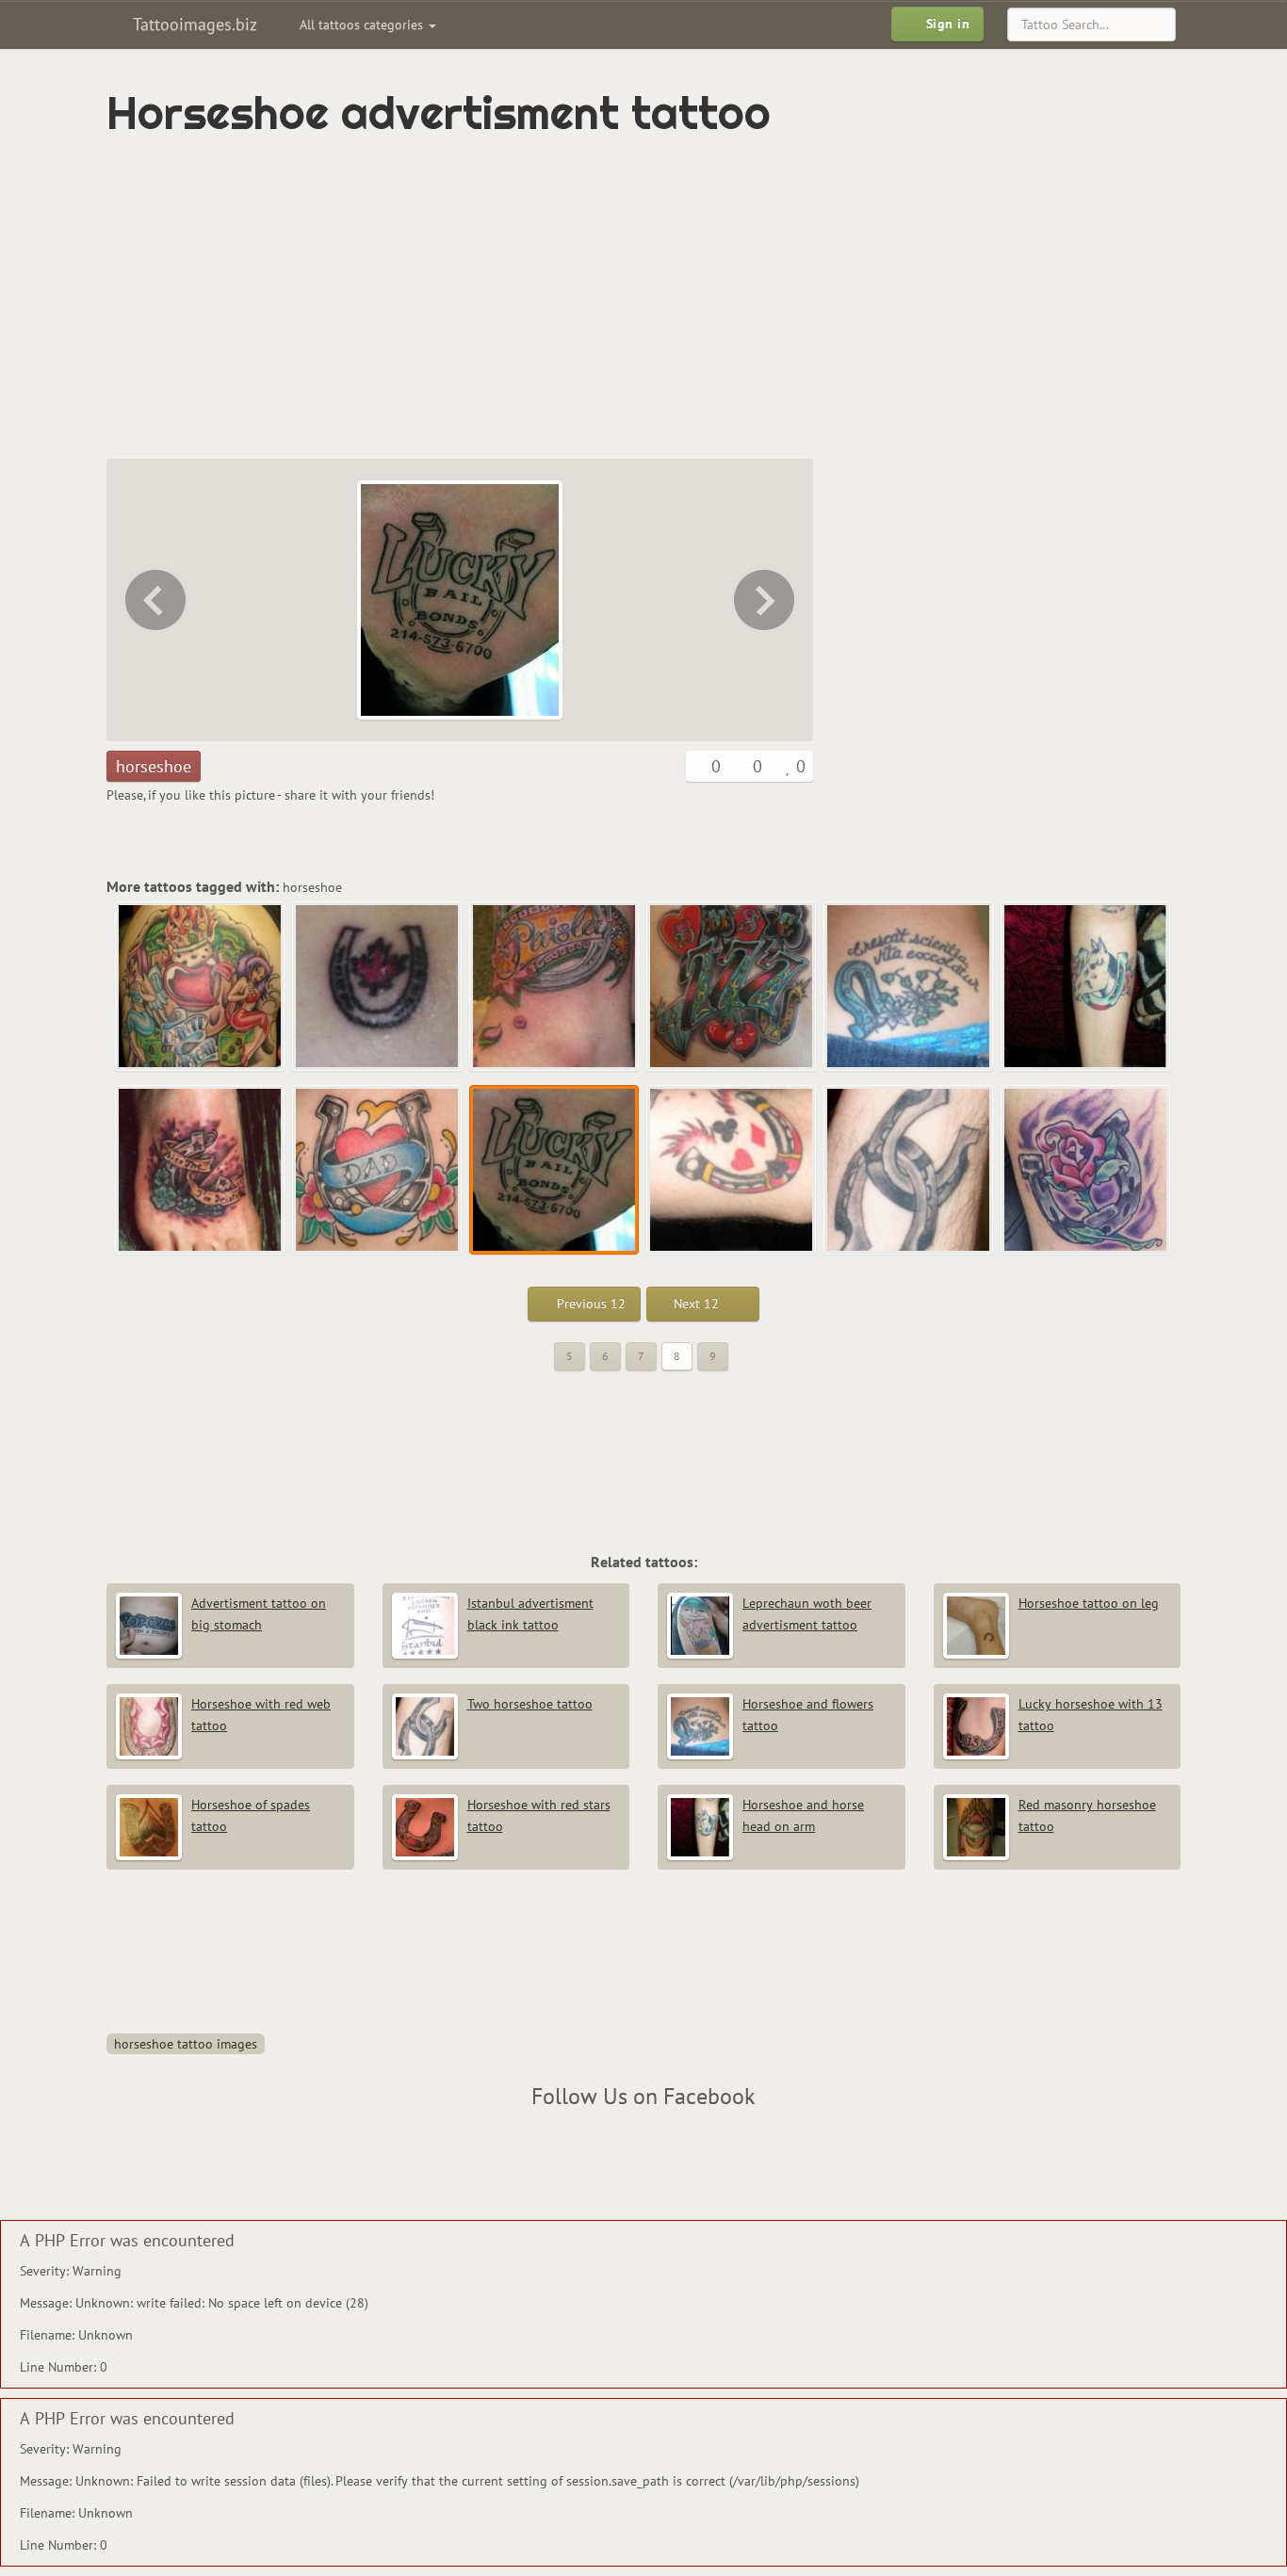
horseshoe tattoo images (186, 2044)
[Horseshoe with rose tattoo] (1086, 1171)
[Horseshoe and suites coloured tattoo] (766, 600)
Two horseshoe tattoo (530, 1704)
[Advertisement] (563, 299)
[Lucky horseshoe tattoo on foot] (201, 1171)
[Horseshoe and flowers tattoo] (909, 987)
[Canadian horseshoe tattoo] (378, 987)
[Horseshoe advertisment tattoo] (555, 1171)
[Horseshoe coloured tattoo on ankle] (555, 987)
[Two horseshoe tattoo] (909, 1171)
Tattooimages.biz (193, 24)
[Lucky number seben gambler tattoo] (732, 987)
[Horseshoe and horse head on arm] (1086, 987)
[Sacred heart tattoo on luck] (201, 987)
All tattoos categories (363, 24)
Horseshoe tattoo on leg (1089, 1603)
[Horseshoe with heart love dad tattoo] (154, 600)
